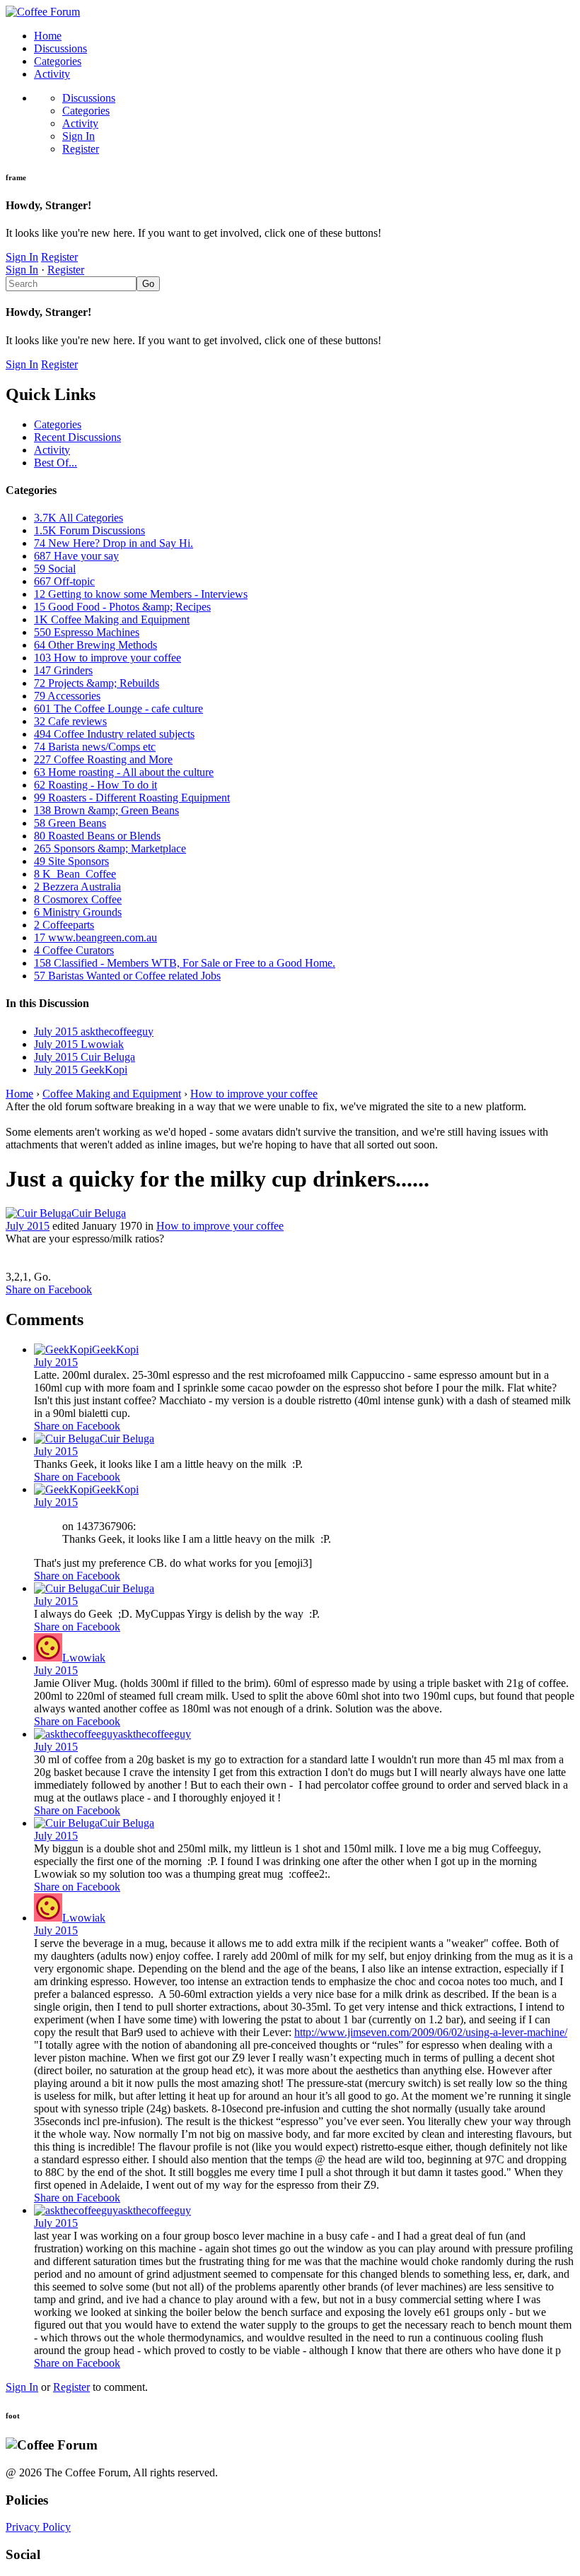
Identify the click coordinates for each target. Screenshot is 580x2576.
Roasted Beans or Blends (97, 836)
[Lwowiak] (48, 1658)
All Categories (79, 518)
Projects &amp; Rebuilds (97, 683)
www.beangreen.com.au (95, 937)
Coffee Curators (74, 950)
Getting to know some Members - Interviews (141, 594)
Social (55, 569)
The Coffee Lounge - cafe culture (118, 708)
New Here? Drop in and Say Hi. (114, 543)
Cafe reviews (70, 721)
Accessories (67, 696)
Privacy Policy (38, 2527)
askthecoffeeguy (155, 1734)
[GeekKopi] (63, 1349)
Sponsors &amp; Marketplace (110, 848)
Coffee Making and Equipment (112, 619)
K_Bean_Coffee (75, 874)
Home (48, 36)
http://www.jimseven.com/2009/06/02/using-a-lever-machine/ (431, 2032)
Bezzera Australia (77, 887)
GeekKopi (115, 1349)
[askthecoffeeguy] (76, 1734)
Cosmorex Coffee (78, 899)
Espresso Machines (87, 632)
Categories (58, 61)
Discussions (60, 48)
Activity (52, 74)
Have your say (76, 556)
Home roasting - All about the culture (124, 772)
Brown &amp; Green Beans (106, 810)
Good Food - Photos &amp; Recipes (122, 607)
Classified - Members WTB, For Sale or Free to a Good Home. (185, 963)
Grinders (63, 670)
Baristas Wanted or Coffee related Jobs (127, 976)
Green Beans (70, 823)
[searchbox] (71, 284)
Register (81, 149)
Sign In (79, 136)
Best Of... (56, 463)
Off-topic (64, 581)
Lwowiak (84, 1658)
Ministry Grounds (78, 912)
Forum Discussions (89, 530)
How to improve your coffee (108, 658)
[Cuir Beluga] (39, 1213)
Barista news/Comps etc (95, 747)
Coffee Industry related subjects (114, 734)
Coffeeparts (64, 925)
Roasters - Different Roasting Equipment (132, 798)
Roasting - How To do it (95, 785)
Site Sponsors (71, 861)
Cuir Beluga (99, 1213)
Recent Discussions (77, 437)
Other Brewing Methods (95, 645)
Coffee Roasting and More (103, 759)
